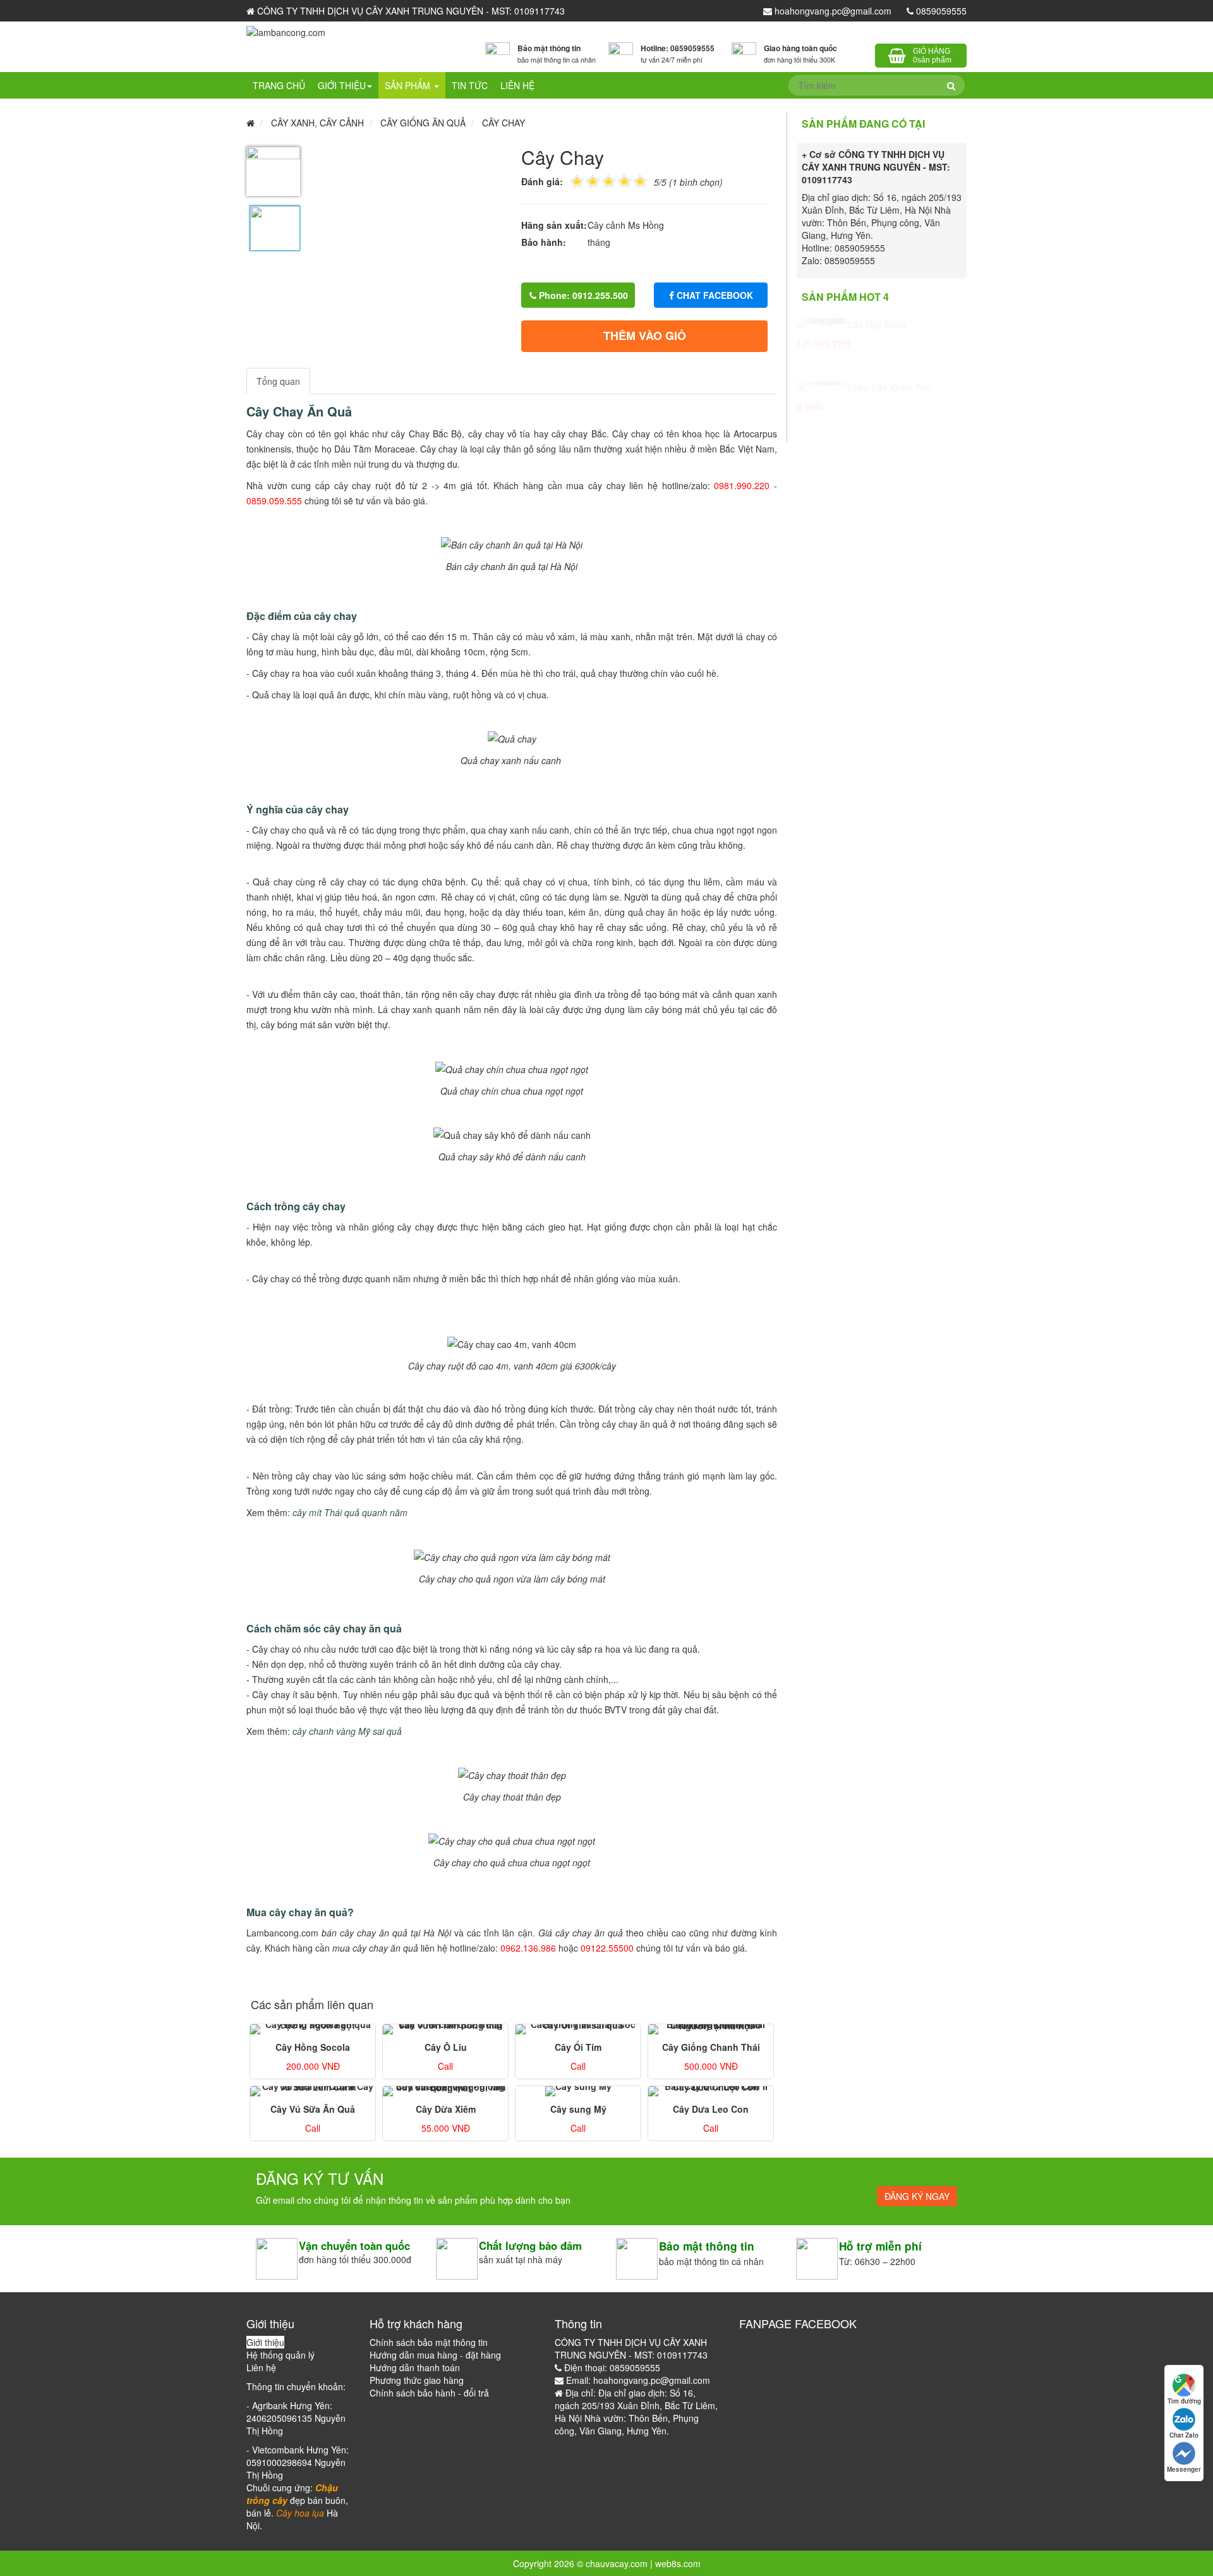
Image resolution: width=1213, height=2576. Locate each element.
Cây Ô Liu (446, 2047)
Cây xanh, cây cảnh (317, 123)
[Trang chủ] (286, 31)
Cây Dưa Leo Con (711, 2109)
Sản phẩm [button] (409, 85)
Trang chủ (279, 85)
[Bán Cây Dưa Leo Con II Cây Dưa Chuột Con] (711, 2091)
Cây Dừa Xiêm (446, 2109)
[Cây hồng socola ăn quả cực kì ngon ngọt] (313, 2029)
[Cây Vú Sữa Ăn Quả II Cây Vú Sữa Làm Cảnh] (313, 2091)
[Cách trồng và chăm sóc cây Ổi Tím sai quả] (578, 2029)
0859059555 (940, 11)
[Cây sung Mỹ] (578, 2091)
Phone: (582, 295)
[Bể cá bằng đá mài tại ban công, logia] (822, 386)
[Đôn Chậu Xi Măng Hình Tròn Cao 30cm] (822, 323)
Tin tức (470, 85)
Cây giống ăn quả (423, 123)
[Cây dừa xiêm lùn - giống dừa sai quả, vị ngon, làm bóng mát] (445, 2091)
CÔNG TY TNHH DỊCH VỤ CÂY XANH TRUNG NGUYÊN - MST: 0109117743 (410, 11)
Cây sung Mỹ (578, 2109)
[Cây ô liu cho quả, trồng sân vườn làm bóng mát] (445, 2029)
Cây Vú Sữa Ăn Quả (313, 2109)
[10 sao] (570, 180)
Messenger (1184, 2469)
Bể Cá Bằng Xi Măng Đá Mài (904, 387)
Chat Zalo (1184, 2435)
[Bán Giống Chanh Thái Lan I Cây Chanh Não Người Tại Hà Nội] (711, 2029)
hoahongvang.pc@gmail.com (832, 11)
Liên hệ (517, 85)
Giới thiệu (342, 85)
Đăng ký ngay (917, 2196)
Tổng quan (278, 381)
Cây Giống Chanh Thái (711, 2047)
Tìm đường (1184, 2401)
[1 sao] (577, 180)
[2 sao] (585, 180)
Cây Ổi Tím (578, 2047)
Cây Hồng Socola (313, 2047)
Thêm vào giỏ (645, 336)
